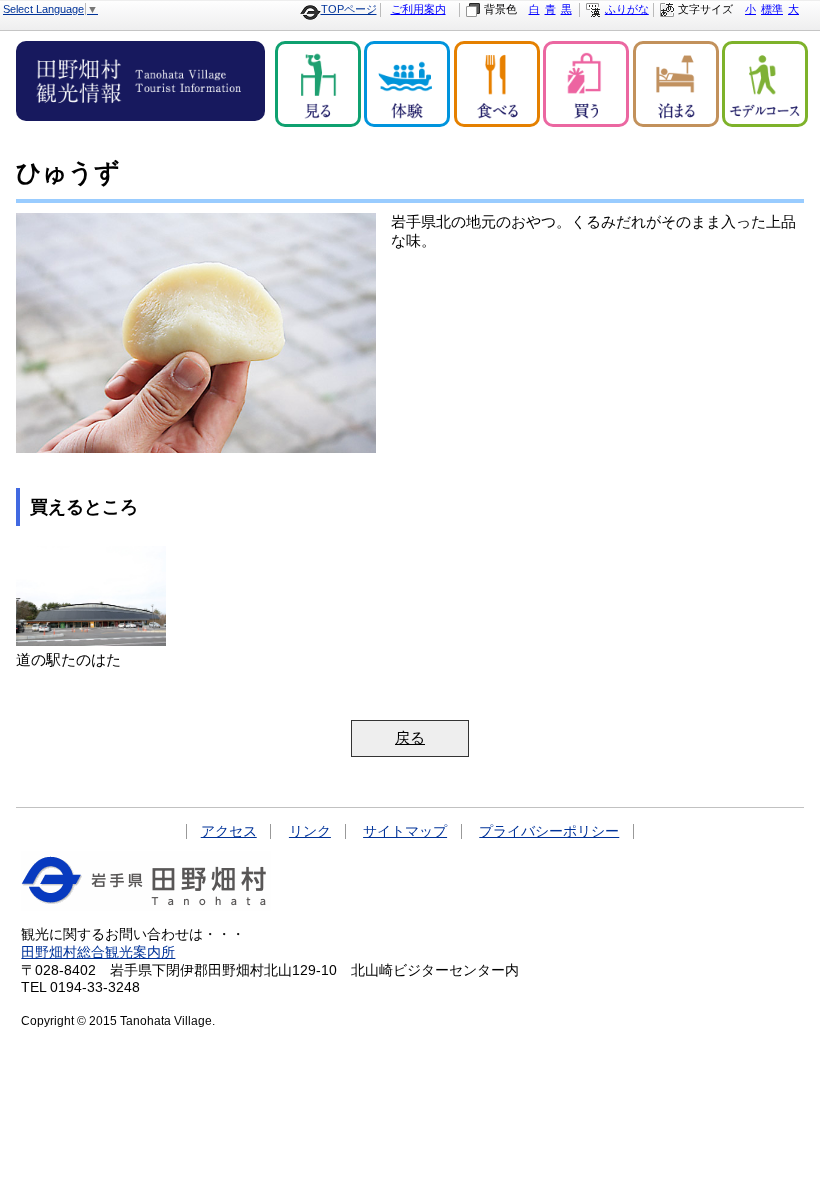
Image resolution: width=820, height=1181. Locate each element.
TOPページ (349, 9)
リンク (310, 831)
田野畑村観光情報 (140, 81)
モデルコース (765, 84)
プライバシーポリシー (549, 831)
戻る (410, 738)
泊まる (676, 84)
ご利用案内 (418, 9)
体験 (407, 84)
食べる (497, 84)
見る (318, 84)
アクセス (229, 831)
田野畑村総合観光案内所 (98, 952)
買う (586, 84)
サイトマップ (405, 831)
